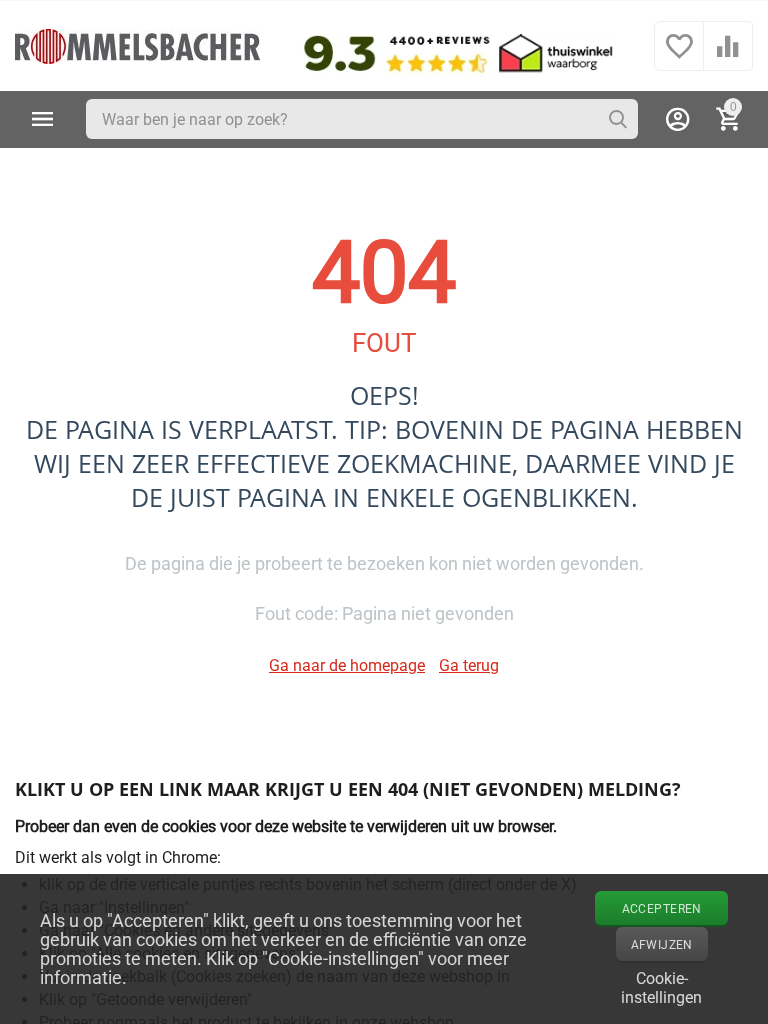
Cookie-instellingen (661, 986)
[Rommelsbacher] (137, 44)
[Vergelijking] (728, 56)
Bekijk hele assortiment (43, 119)
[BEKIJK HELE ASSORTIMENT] (43, 119)
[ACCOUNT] (678, 119)
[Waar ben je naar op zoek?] (618, 119)
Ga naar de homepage (347, 665)
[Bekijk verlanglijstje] (679, 56)
